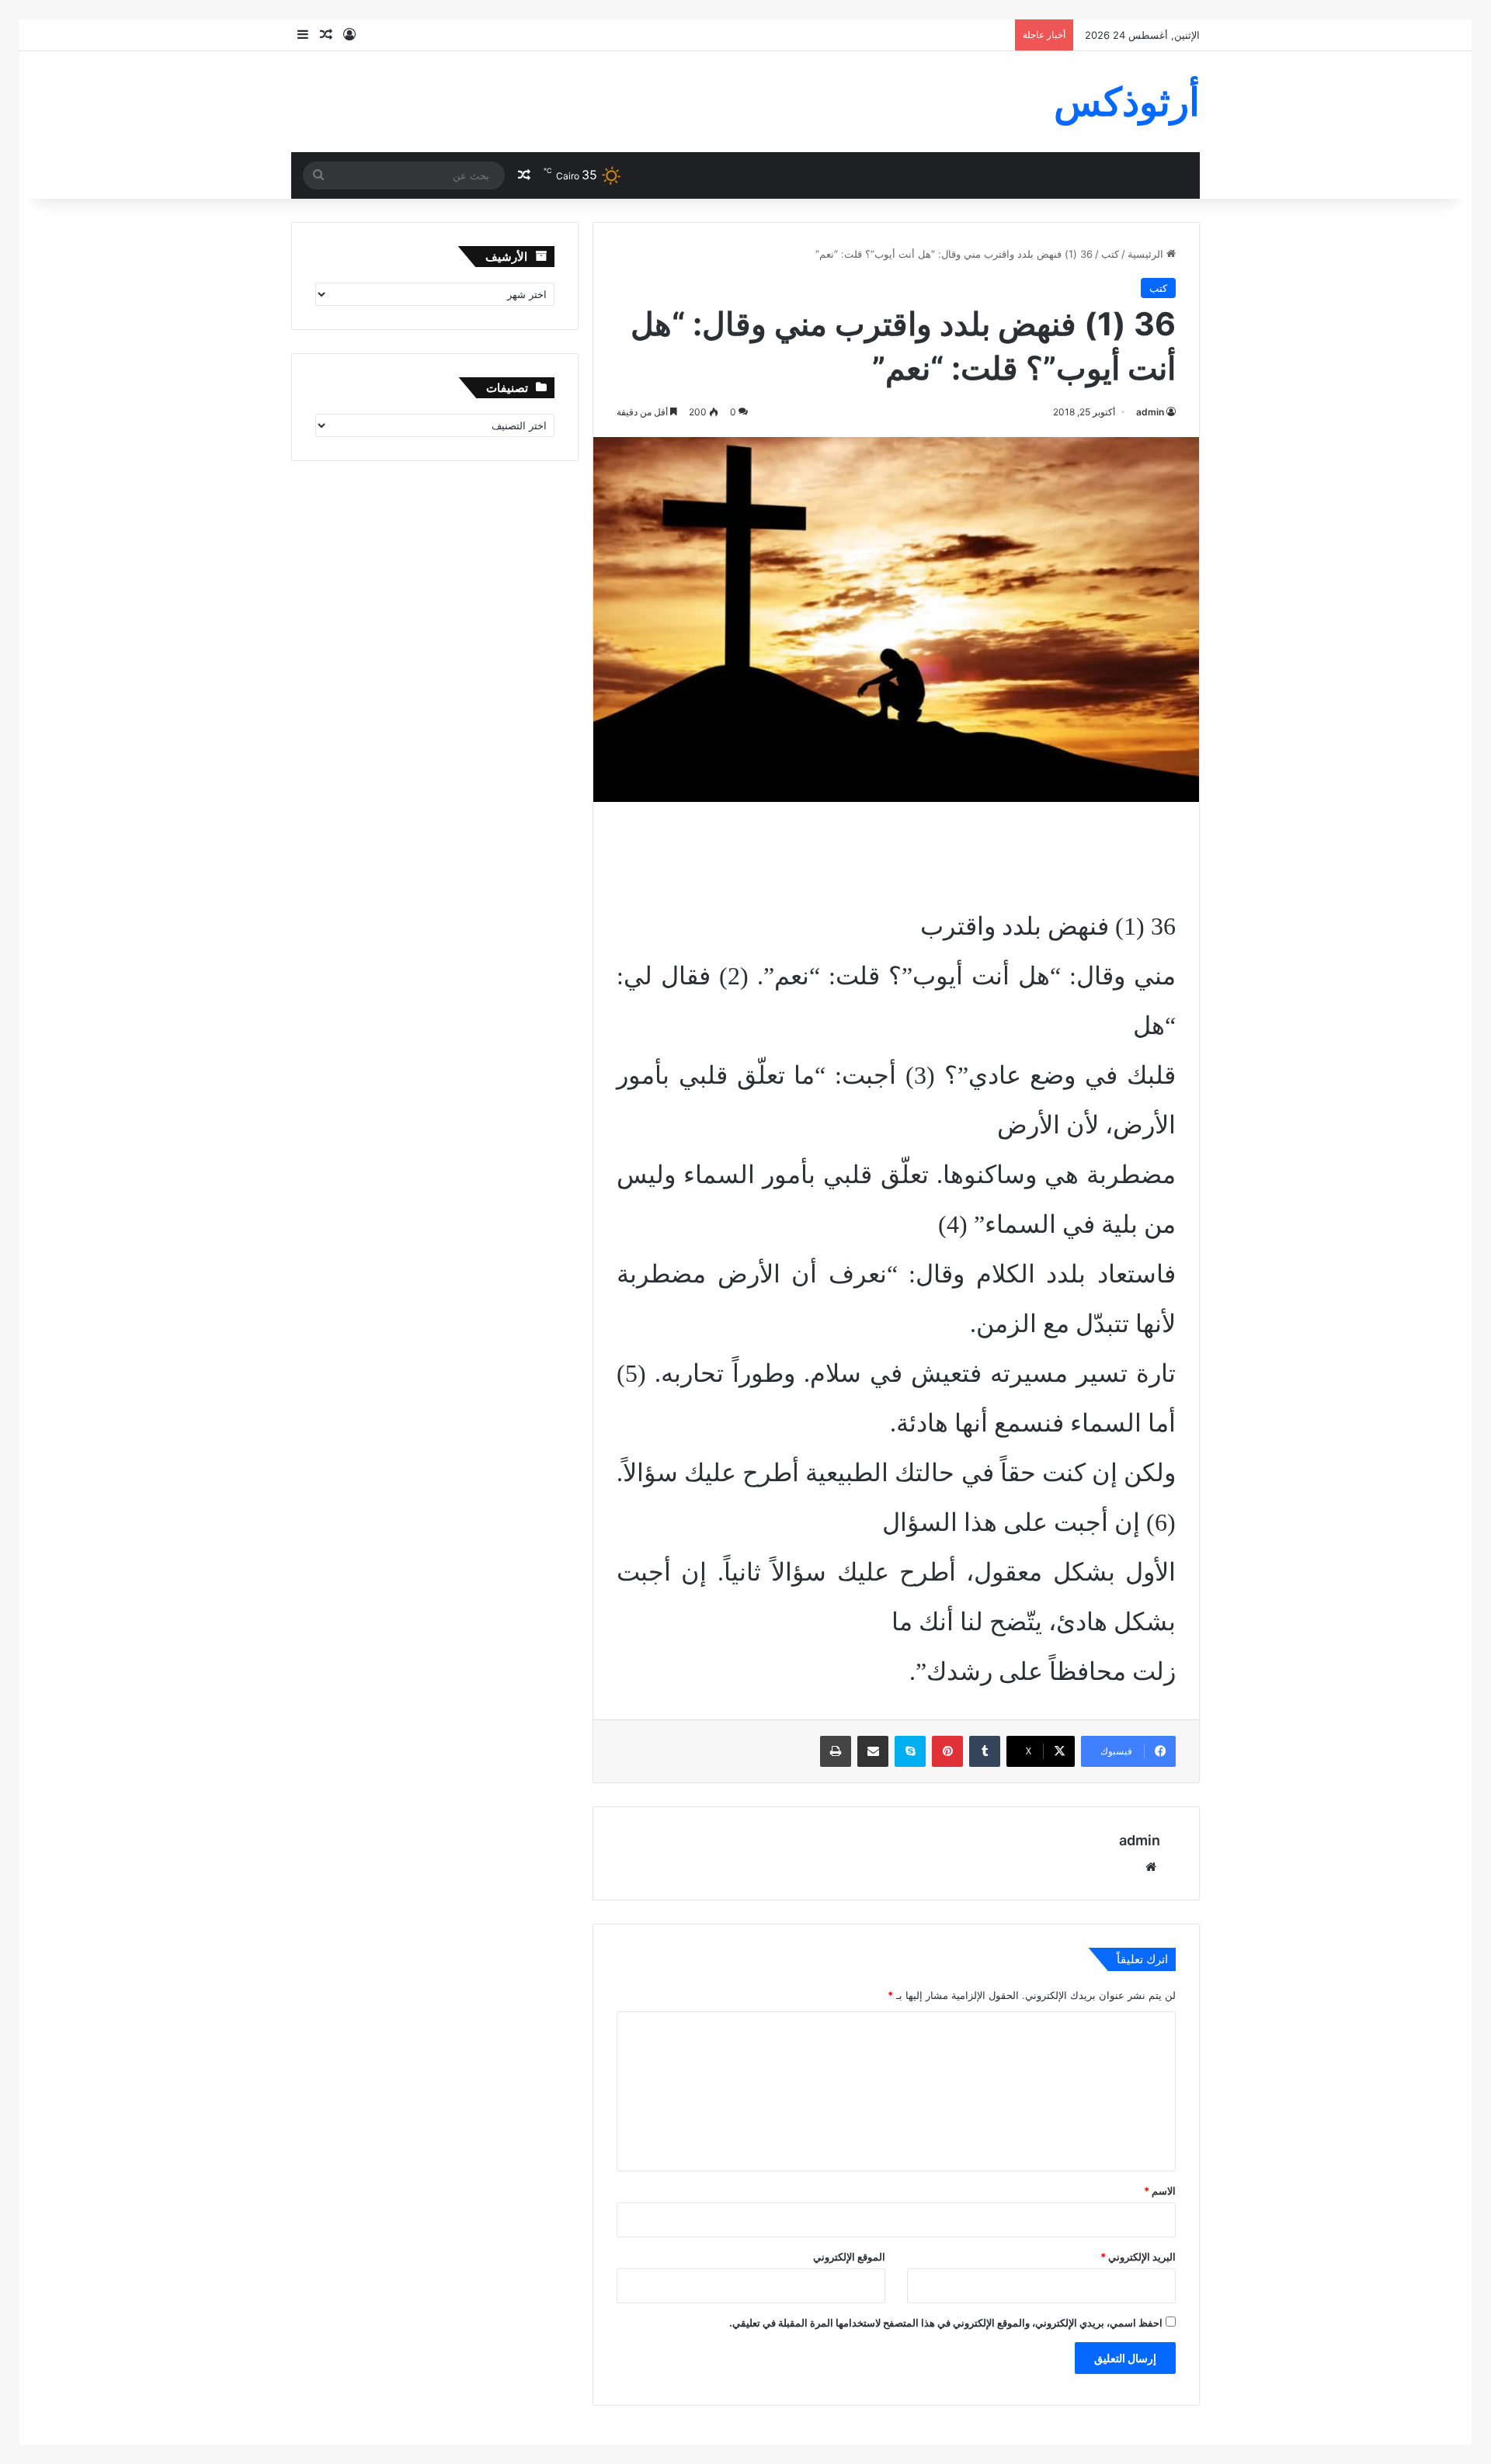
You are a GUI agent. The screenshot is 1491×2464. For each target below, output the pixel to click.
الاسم (1160, 2191)
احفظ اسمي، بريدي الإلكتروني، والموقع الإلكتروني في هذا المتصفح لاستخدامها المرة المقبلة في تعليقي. (946, 2323)
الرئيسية (1147, 254)
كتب (1110, 254)
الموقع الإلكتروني (849, 2257)
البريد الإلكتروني (1138, 2257)
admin (1150, 412)
